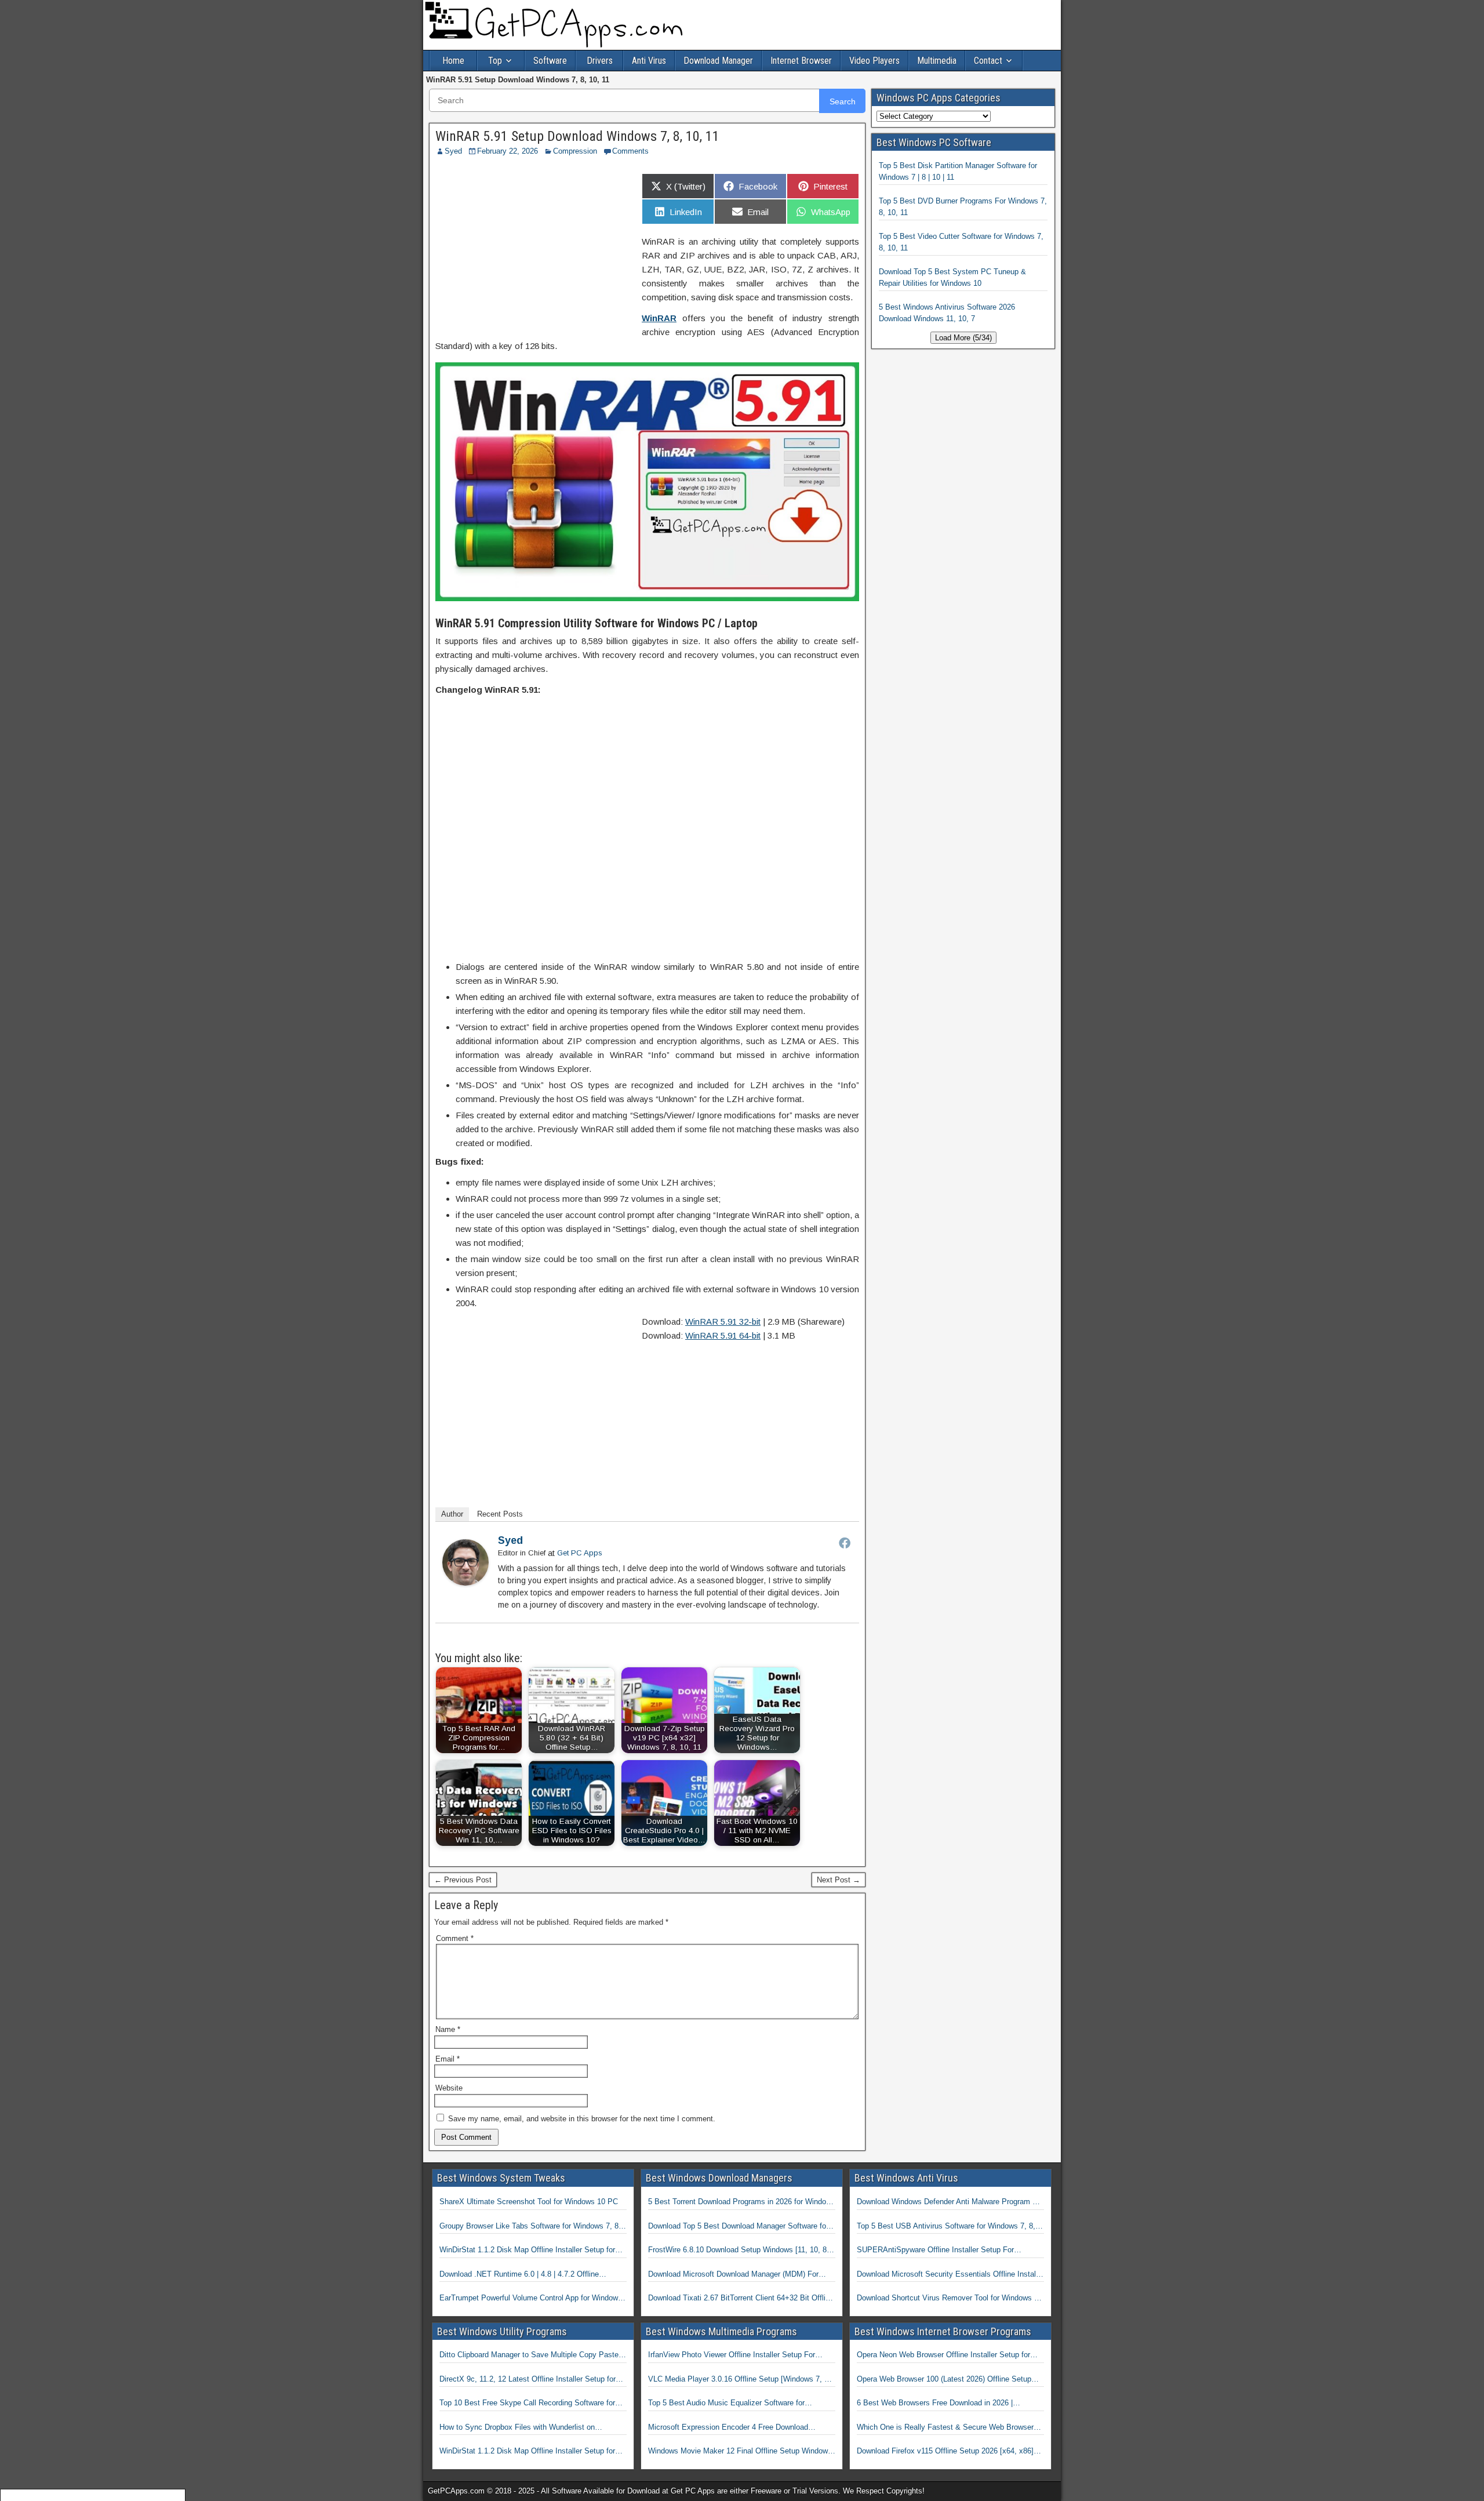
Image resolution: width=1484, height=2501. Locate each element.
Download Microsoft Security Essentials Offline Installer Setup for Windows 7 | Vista (950, 2275)
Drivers (600, 61)
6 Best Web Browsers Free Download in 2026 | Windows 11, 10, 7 (935, 2404)
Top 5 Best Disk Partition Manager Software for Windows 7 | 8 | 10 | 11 (958, 171)
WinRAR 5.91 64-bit (723, 1335)
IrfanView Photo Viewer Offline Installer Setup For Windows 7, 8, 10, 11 (732, 2355)
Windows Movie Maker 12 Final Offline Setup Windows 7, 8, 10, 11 (740, 2452)
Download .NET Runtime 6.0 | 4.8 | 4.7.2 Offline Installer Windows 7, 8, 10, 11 (519, 2275)
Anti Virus (649, 61)
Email (448, 2059)
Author (452, 1514)
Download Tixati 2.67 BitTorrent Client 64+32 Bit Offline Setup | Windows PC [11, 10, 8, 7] (741, 2299)
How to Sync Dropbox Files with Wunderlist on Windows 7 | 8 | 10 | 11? (517, 2428)
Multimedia (937, 61)
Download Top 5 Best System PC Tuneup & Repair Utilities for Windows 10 (952, 277)
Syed (453, 151)
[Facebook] (845, 1543)
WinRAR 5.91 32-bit (723, 1322)
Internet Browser (801, 61)
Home (453, 61)
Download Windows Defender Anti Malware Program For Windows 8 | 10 (950, 2202)
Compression (575, 151)
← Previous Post (463, 1880)
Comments (630, 151)
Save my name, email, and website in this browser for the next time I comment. (582, 2119)
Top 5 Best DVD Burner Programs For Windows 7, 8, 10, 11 (963, 207)
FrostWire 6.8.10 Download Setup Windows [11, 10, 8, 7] (739, 2251)
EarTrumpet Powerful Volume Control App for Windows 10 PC (531, 2299)
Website (449, 2088)
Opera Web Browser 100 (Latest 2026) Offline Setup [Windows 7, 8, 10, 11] (944, 2380)
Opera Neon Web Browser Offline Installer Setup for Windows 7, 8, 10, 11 (943, 2355)
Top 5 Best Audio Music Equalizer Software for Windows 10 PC (726, 2404)
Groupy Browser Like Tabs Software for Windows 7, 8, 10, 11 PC (530, 2227)
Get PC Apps (580, 1553)
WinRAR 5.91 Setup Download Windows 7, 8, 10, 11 (577, 136)
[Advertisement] (533, 250)
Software (550, 61)
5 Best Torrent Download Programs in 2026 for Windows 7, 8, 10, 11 (742, 2202)
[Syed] (465, 1582)
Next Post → (839, 1880)
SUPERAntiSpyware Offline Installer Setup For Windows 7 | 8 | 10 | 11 (935, 2251)
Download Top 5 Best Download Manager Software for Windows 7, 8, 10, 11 (738, 2227)
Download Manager (718, 61)
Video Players (874, 61)
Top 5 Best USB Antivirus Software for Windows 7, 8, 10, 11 (946, 2227)
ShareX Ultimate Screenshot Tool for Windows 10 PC (529, 2202)
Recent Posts (500, 1514)
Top (495, 61)
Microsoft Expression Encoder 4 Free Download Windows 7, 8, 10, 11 (728, 2428)
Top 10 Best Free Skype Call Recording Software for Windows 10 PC (527, 2404)
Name (448, 2029)
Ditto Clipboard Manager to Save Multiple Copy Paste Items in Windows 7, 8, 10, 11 (529, 2355)
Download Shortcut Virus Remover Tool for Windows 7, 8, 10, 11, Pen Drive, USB (949, 2299)
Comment (455, 1938)
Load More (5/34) (963, 338)
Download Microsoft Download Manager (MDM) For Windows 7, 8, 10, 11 (733, 2275)
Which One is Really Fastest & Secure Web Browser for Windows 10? (945, 2428)
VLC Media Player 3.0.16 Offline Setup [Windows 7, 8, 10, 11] (739, 2380)
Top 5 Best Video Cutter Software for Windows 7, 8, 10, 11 (961, 242)
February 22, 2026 (508, 151)
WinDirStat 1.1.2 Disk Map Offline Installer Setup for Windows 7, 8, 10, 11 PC (527, 2251)
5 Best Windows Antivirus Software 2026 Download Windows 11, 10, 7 (947, 313)
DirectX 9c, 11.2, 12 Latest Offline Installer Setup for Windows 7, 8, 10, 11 (528, 2380)
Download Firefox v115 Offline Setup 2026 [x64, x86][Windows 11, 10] (945, 2452)
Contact (988, 61)
